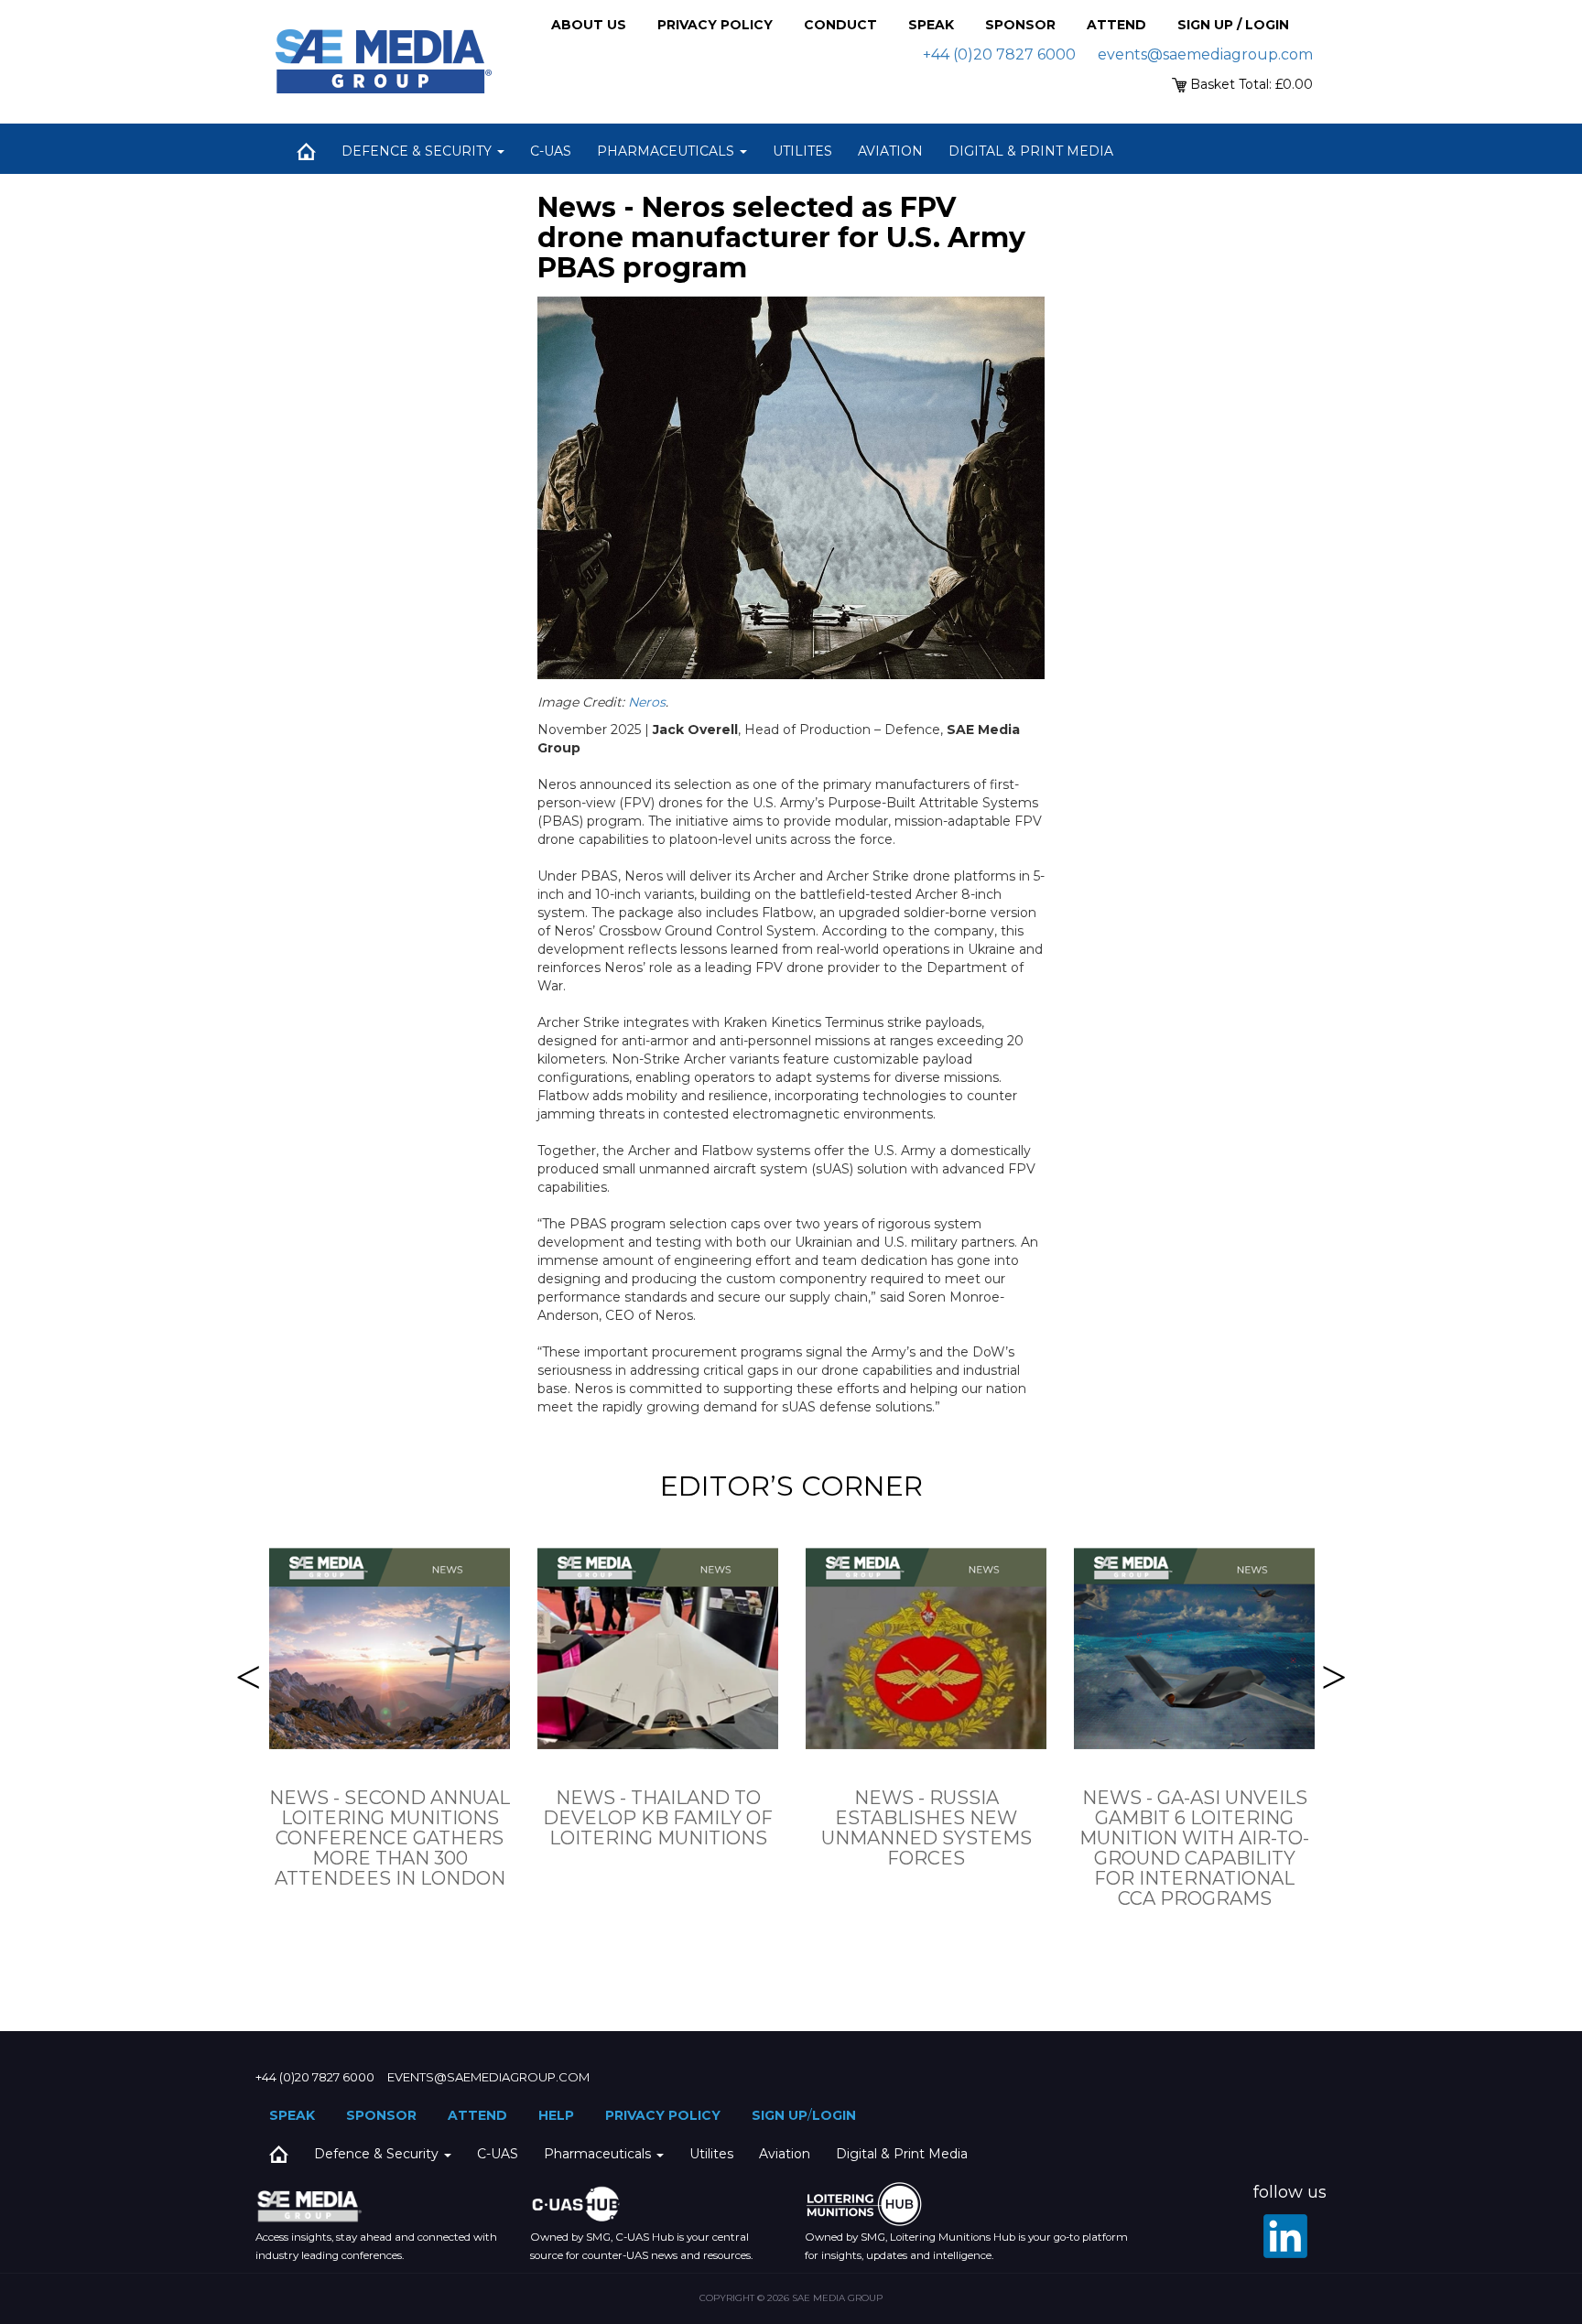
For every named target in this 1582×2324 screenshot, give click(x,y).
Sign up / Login (1233, 25)
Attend (1116, 25)
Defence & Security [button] (418, 151)
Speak (931, 25)
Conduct (840, 25)
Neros (647, 702)
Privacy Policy (715, 25)
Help (556, 2115)
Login (834, 2115)
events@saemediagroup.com (1205, 54)
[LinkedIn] (1285, 2236)
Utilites (802, 151)
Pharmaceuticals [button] (667, 151)
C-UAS (551, 151)
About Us (589, 25)
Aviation (890, 151)
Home (306, 151)
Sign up (780, 2115)
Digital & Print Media (1031, 151)
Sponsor (1020, 25)
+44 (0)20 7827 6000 (999, 54)
